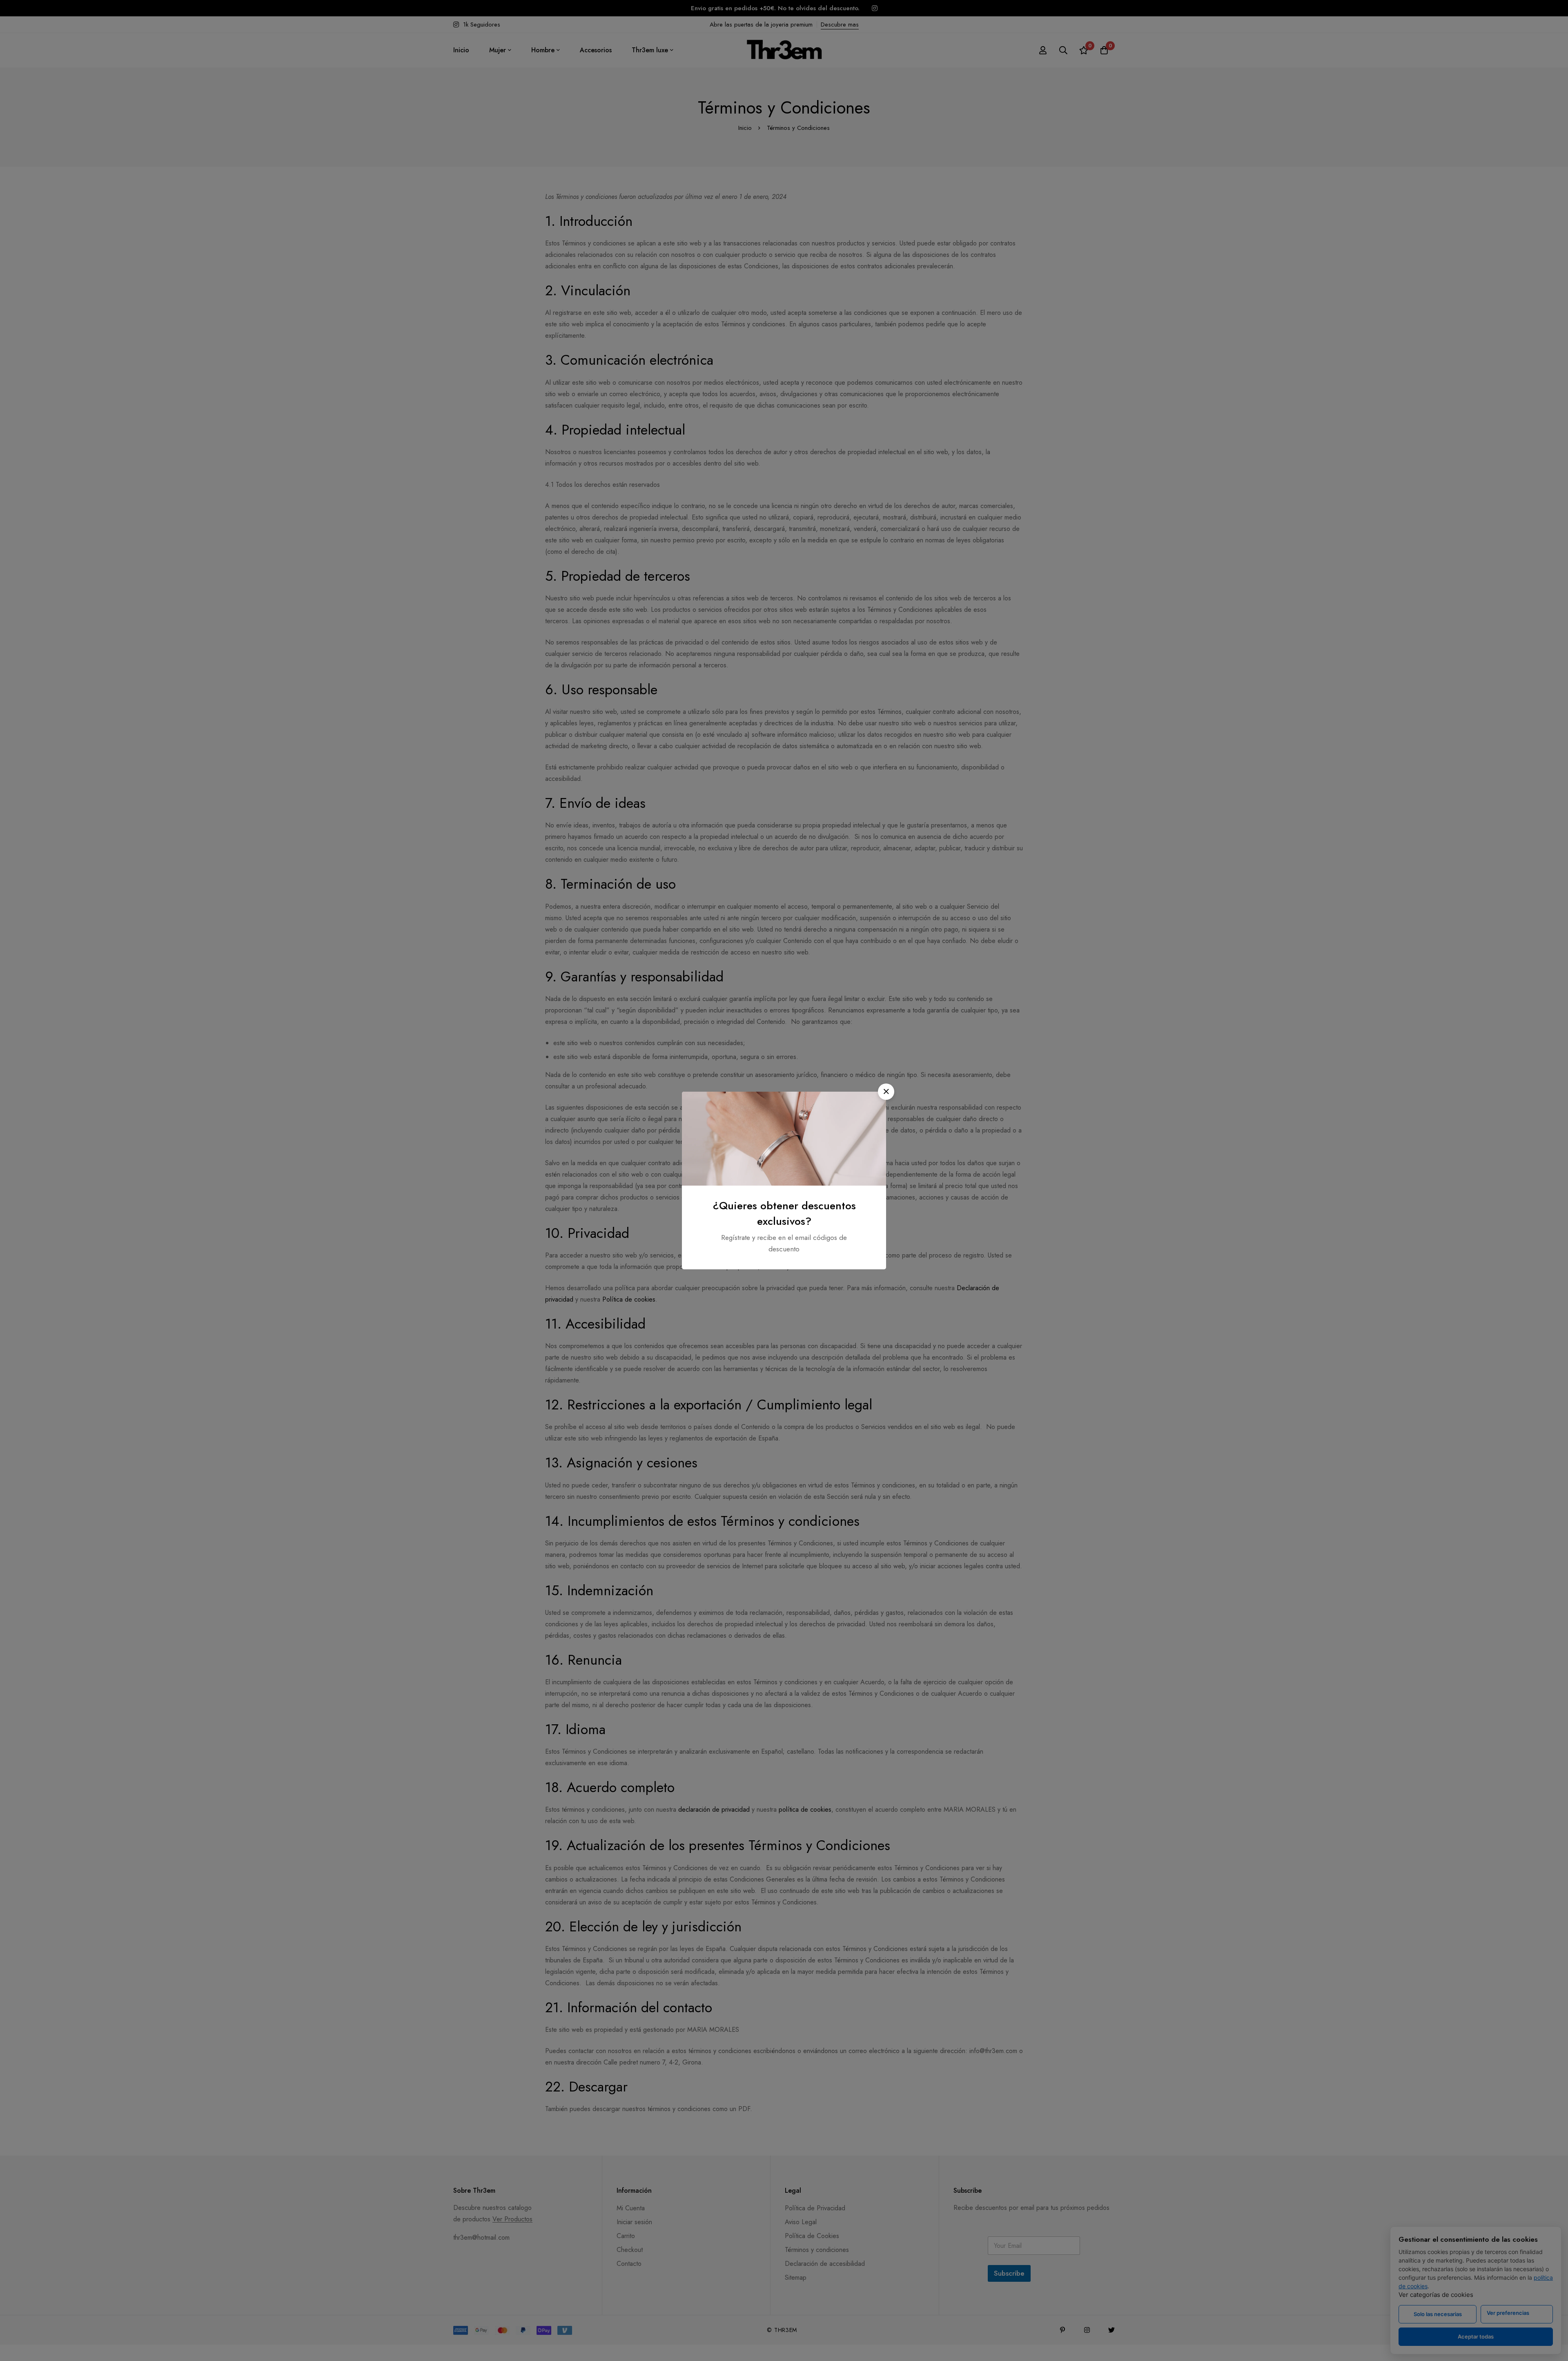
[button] (886, 1092)
